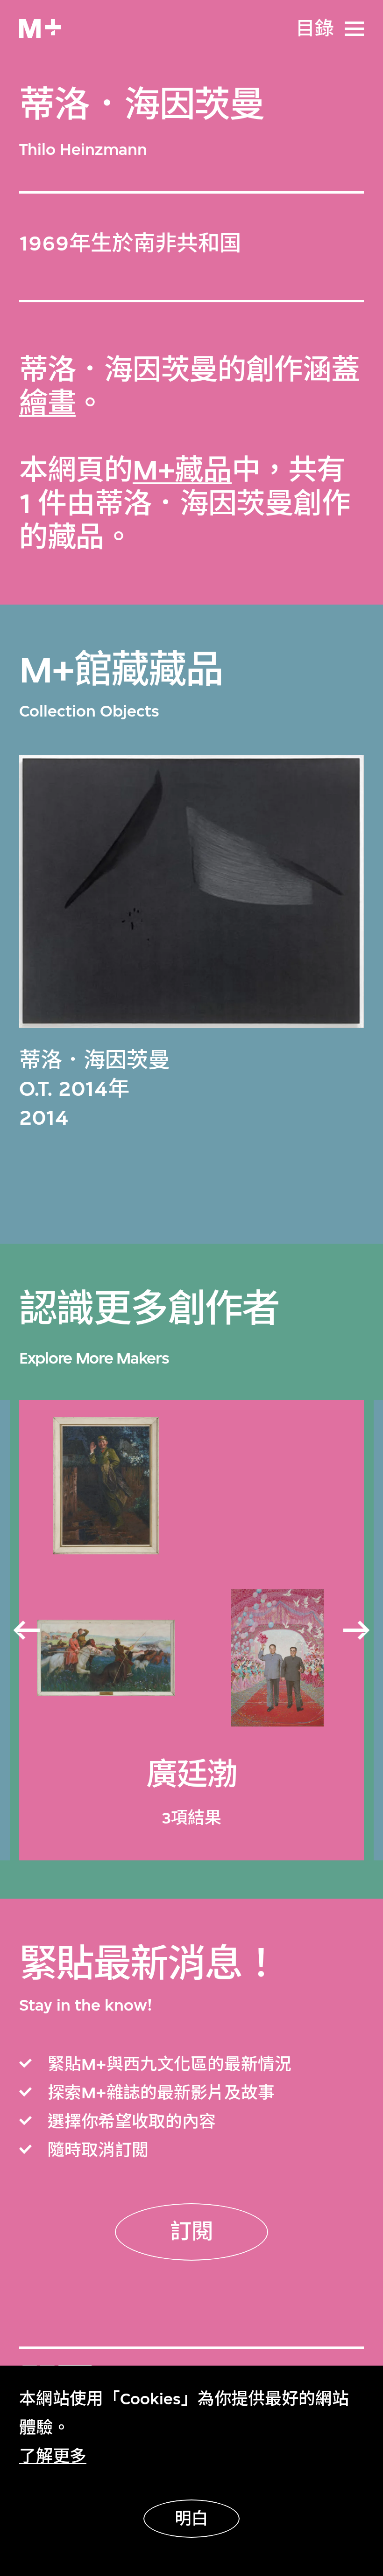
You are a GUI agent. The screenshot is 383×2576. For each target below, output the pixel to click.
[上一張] (26, 1631)
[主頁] (40, 29)
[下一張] (357, 1631)
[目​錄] (354, 29)
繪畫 (47, 404)
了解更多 (53, 2456)
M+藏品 (182, 470)
